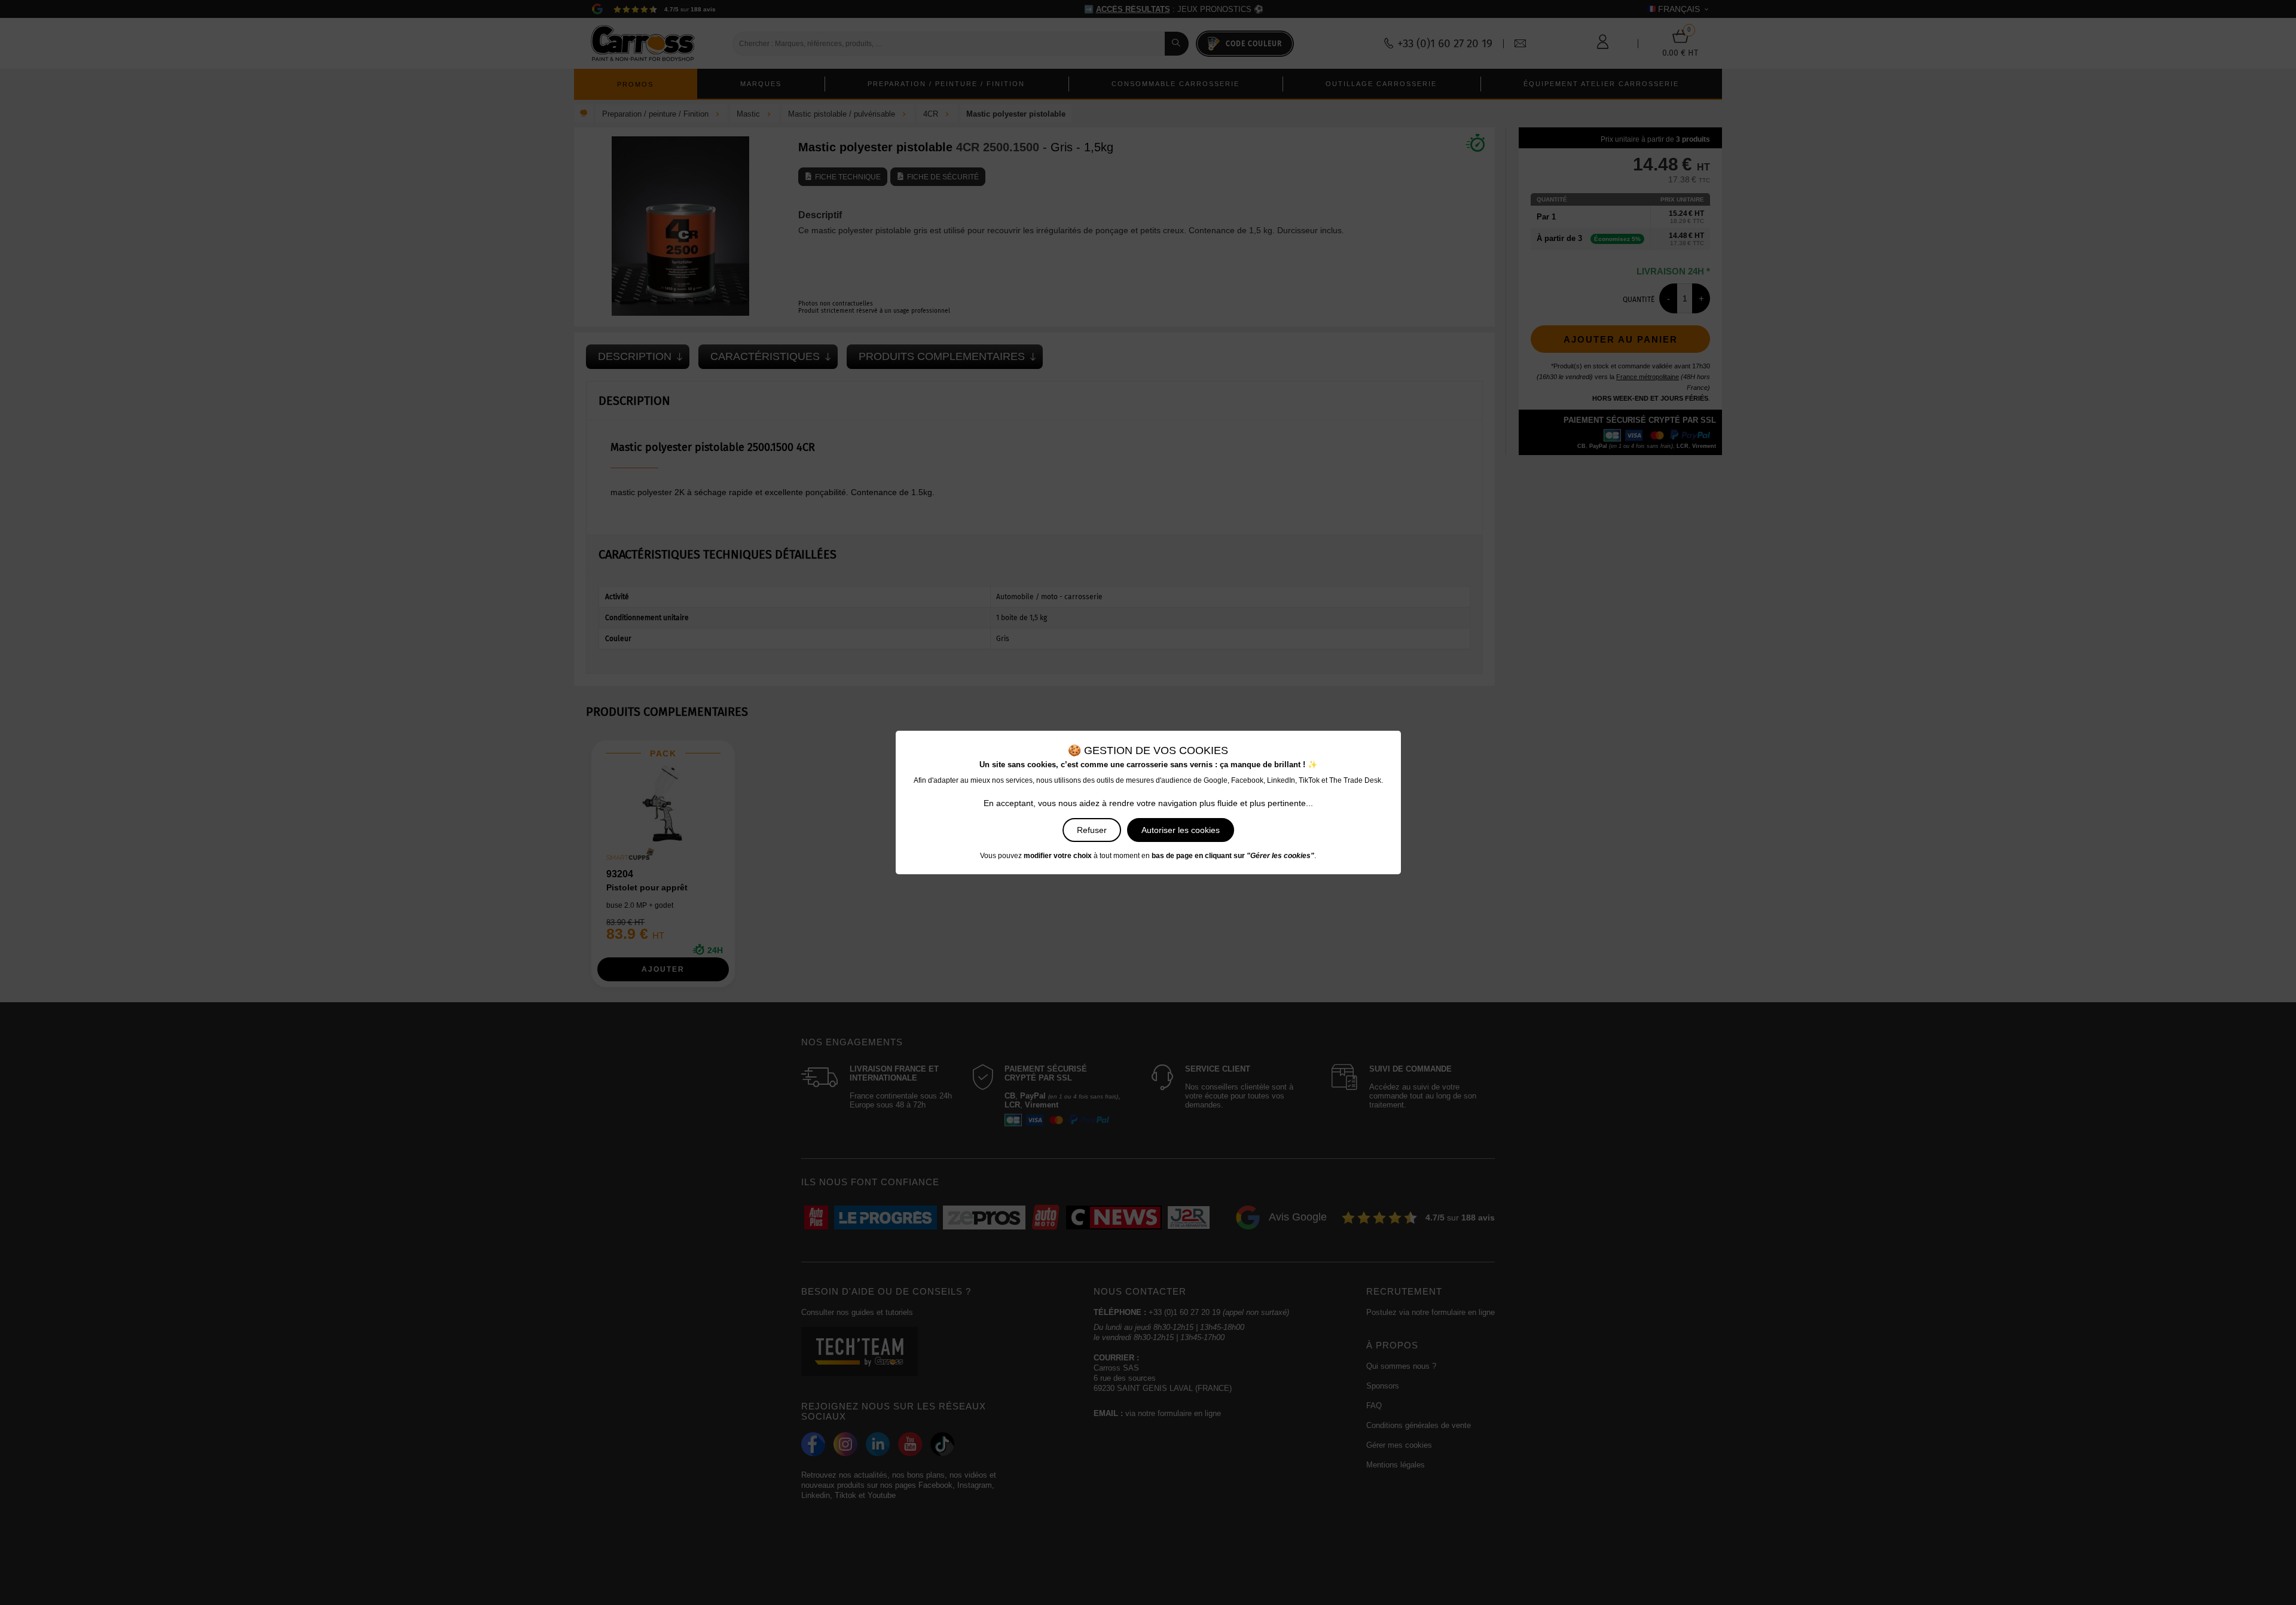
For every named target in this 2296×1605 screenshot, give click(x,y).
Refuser (1092, 830)
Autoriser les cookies (1181, 830)
